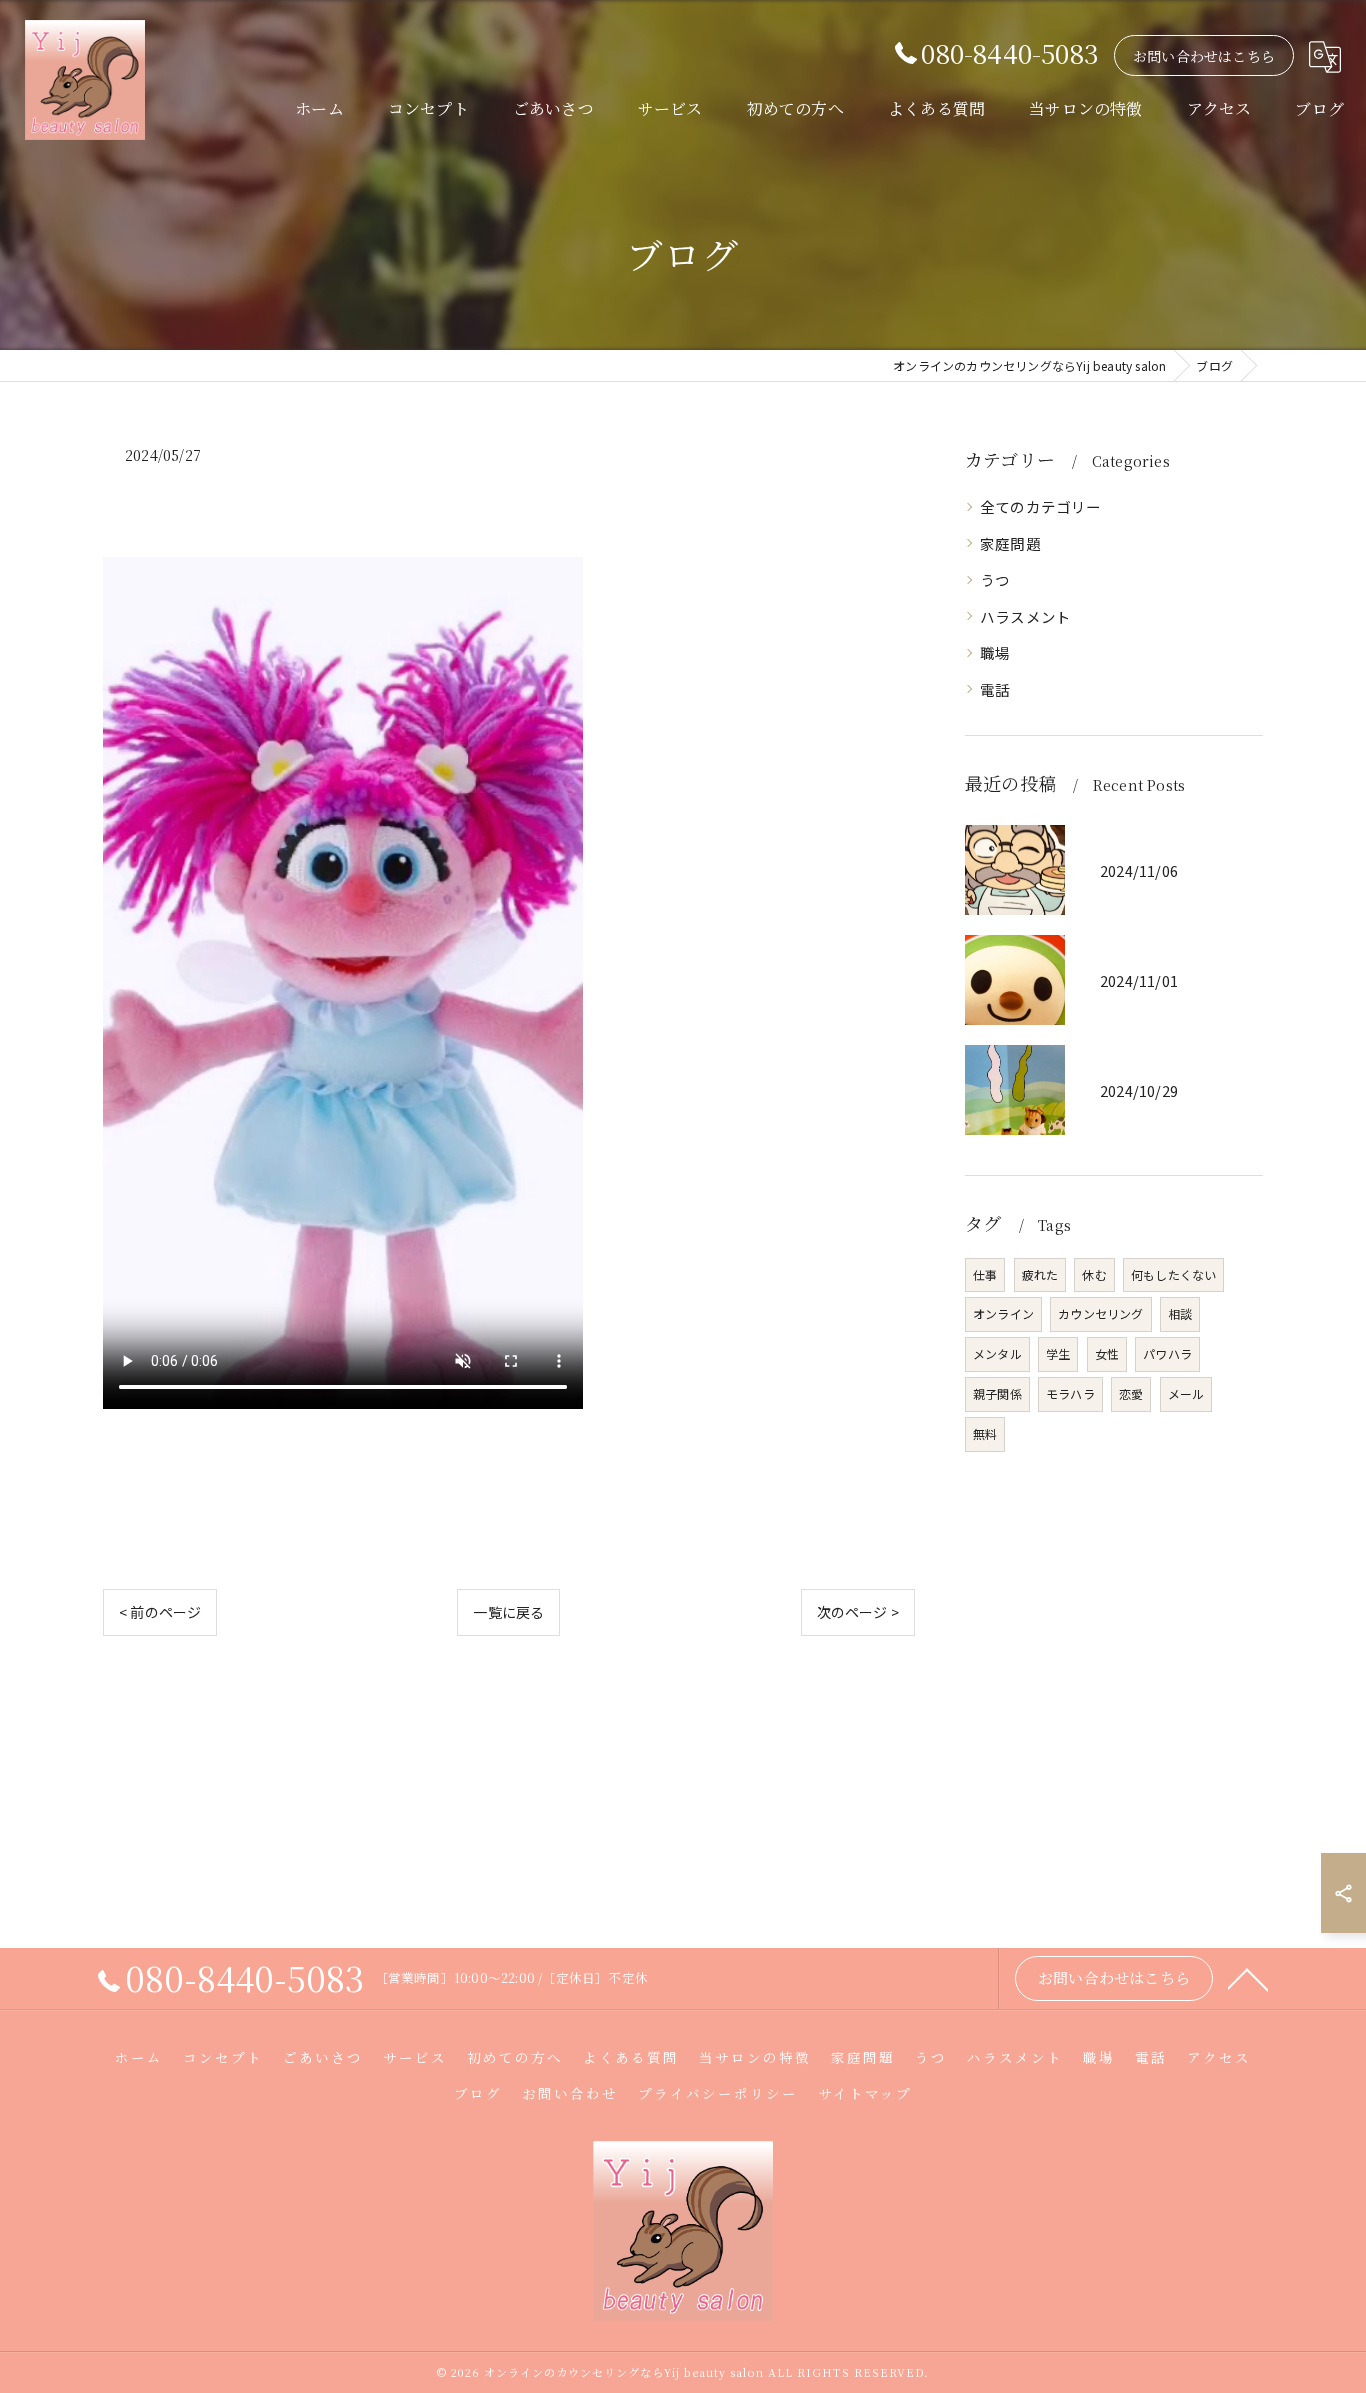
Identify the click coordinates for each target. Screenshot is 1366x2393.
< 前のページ (160, 1612)
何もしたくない (1173, 1274)
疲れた (1040, 1274)
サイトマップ (865, 2093)
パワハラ (1167, 1353)
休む (1094, 1274)
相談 (1180, 1313)
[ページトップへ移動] (1248, 1978)
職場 (995, 652)
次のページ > (858, 1612)
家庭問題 (1010, 543)
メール (1186, 1393)
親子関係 (997, 1393)
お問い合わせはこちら (1204, 56)
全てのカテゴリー (1041, 506)
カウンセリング (1100, 1313)
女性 (1107, 1353)
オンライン (1003, 1313)
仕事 (985, 1274)
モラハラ (1070, 1393)
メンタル (997, 1353)
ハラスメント (1025, 616)
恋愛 (1131, 1393)
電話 (995, 689)
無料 (985, 1433)
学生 (1058, 1353)
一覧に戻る (508, 1612)
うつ (995, 579)
